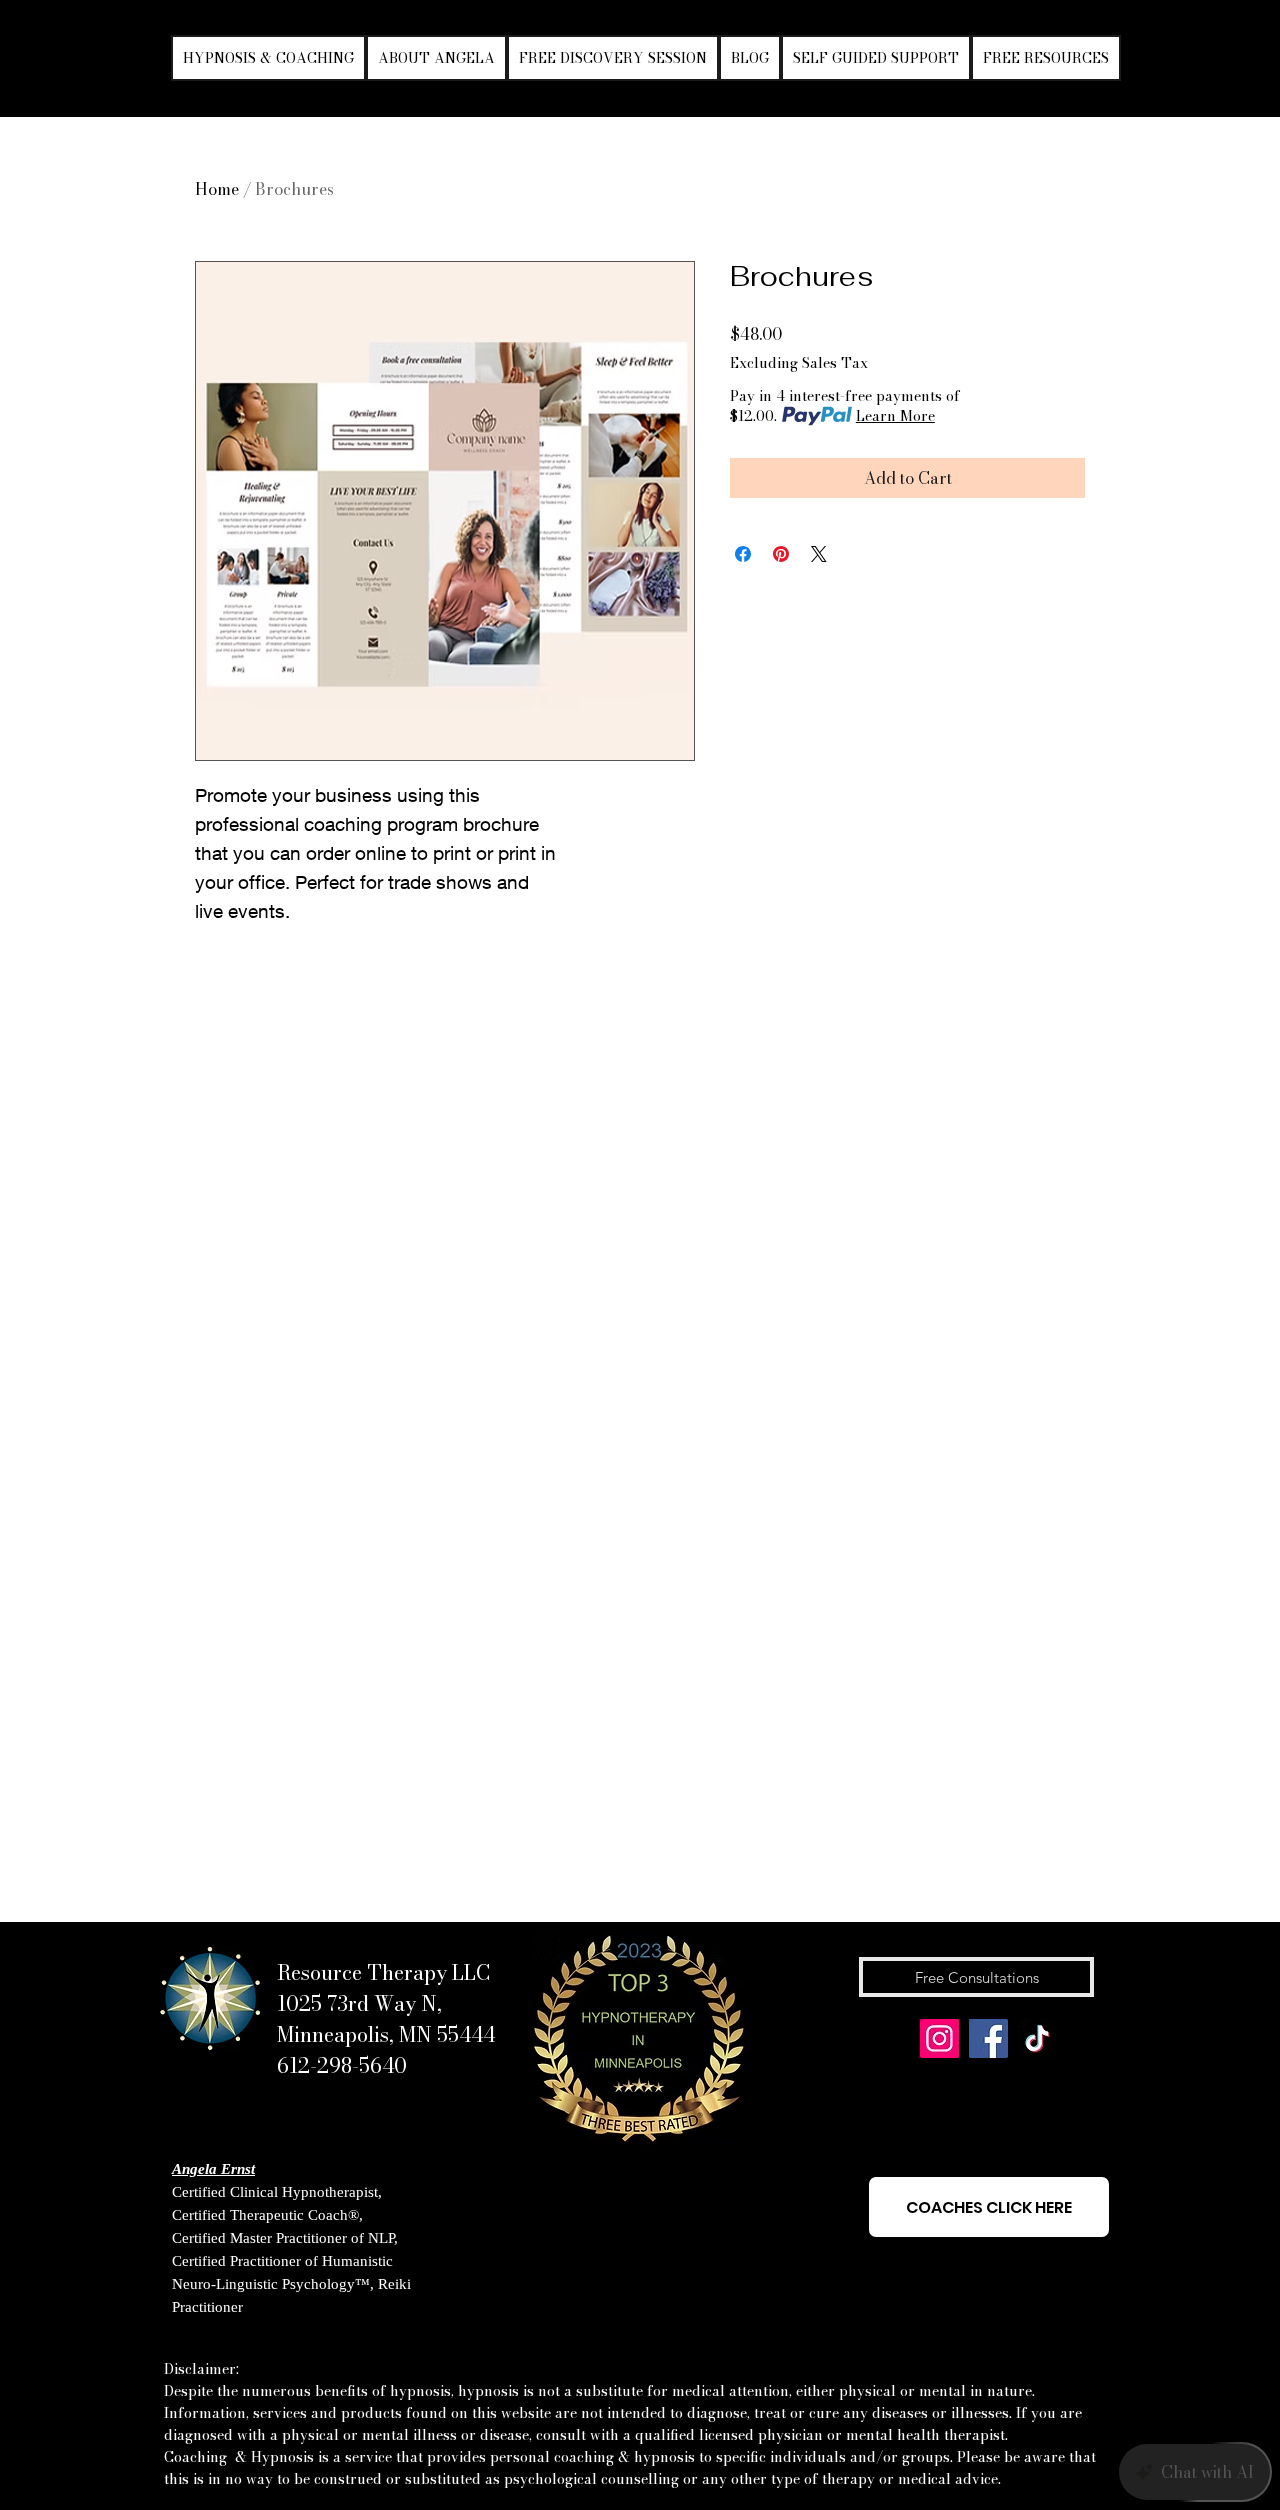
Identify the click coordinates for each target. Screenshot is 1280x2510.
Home (217, 189)
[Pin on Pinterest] (781, 554)
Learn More (895, 416)
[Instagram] (939, 2038)
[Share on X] (819, 554)
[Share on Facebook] (743, 554)
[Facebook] (988, 2038)
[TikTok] (1037, 2038)
